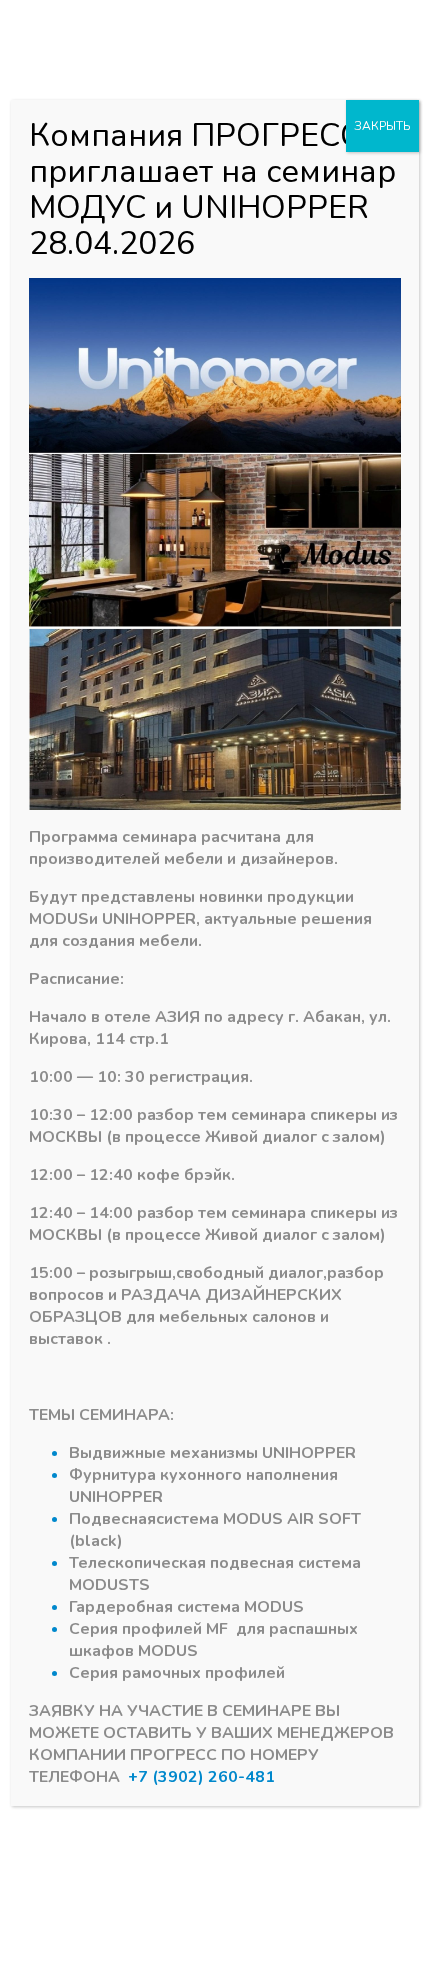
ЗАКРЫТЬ (382, 126)
